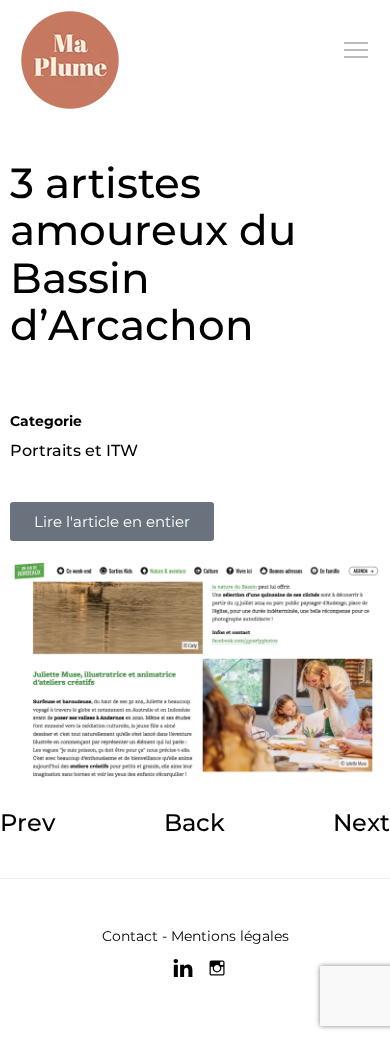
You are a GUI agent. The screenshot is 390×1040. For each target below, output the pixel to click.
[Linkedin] (183, 968)
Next (361, 822)
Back (194, 822)
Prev (27, 822)
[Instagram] (217, 968)
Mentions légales (230, 936)
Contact (130, 936)
